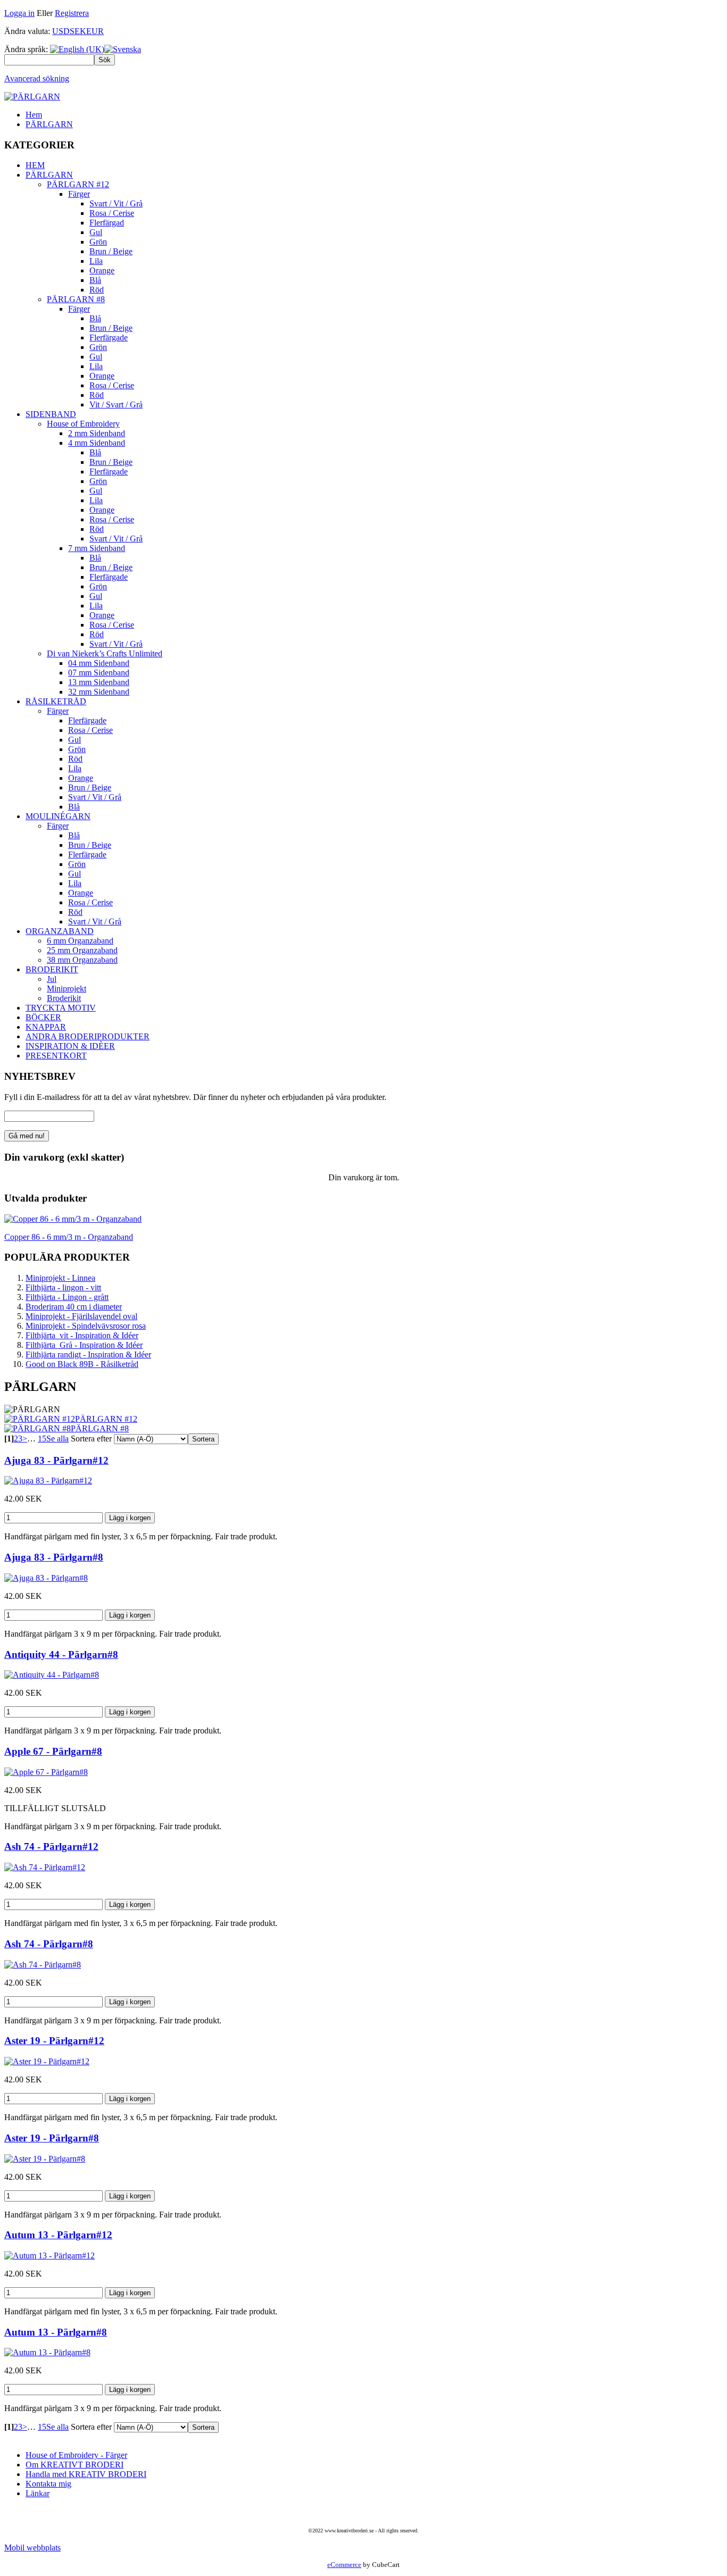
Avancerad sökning (37, 78)
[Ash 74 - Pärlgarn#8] (43, 1965)
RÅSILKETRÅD (56, 701)
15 (42, 1439)
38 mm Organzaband (82, 960)
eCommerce (344, 2565)
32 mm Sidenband (99, 692)
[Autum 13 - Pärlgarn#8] (47, 2352)
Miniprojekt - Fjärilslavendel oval (81, 1316)
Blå (95, 280)
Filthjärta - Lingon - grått (67, 1297)
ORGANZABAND (60, 931)
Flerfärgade (109, 337)
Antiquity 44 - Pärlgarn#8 (61, 1654)
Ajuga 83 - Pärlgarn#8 (54, 1557)
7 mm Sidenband (97, 548)
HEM (35, 165)
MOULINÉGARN (58, 816)
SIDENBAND (51, 414)
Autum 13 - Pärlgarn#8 (56, 2332)
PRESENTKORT (56, 1056)
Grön (98, 242)
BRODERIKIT (52, 969)
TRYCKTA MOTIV (61, 1008)
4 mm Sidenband (97, 443)
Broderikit (64, 998)
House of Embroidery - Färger (76, 2455)
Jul (52, 979)
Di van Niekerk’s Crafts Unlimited (105, 653)
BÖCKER (43, 1017)
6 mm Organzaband (80, 941)
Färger (79, 194)
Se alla (57, 1439)
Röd (97, 290)
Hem (34, 115)
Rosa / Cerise (112, 213)
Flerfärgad (107, 223)
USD (61, 31)
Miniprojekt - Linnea (60, 1278)
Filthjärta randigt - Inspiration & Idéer (88, 1354)
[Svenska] (123, 49)
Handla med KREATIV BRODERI (86, 2474)
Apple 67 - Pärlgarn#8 (53, 1751)
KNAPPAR (46, 1027)
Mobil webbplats (32, 2548)
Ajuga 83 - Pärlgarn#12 (56, 1460)
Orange (102, 270)
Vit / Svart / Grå (116, 405)
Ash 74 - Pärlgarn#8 (49, 1944)
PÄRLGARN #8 (76, 299)
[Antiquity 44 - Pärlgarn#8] (52, 1675)
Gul (96, 232)
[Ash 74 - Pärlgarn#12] (45, 1867)
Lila (96, 261)
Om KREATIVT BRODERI (75, 2465)
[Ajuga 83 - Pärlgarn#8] (46, 1578)
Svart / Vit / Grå (116, 203)
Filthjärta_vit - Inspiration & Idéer (82, 1335)
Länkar (38, 2493)
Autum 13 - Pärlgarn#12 (58, 2235)
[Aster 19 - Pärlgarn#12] (47, 2061)
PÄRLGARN (49, 124)
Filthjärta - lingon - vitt (63, 1287)
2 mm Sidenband (97, 433)
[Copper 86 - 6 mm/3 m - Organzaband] (73, 1219)
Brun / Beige (111, 251)
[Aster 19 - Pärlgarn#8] (45, 2159)
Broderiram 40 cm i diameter (74, 1307)
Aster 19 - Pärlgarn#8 (52, 2138)
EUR (95, 31)
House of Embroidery (83, 424)
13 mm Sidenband (99, 682)
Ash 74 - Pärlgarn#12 (51, 1846)
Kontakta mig (48, 2484)
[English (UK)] (77, 49)
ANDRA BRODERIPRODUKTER (88, 1036)
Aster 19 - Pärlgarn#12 (54, 2041)
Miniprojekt (67, 989)
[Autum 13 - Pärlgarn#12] (49, 2256)
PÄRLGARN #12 (78, 184)
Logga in (19, 13)
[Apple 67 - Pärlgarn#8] (46, 1772)
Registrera (72, 13)
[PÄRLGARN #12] (40, 1419)
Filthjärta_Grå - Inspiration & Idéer (84, 1345)
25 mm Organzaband (82, 950)
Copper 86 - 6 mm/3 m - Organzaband (69, 1237)
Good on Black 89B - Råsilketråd (82, 1364)
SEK (78, 31)
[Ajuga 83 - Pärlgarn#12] (48, 1481)
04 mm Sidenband (99, 663)
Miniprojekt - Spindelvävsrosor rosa (86, 1326)
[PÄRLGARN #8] (38, 1428)
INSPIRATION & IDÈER (70, 1046)
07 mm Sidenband (99, 673)
